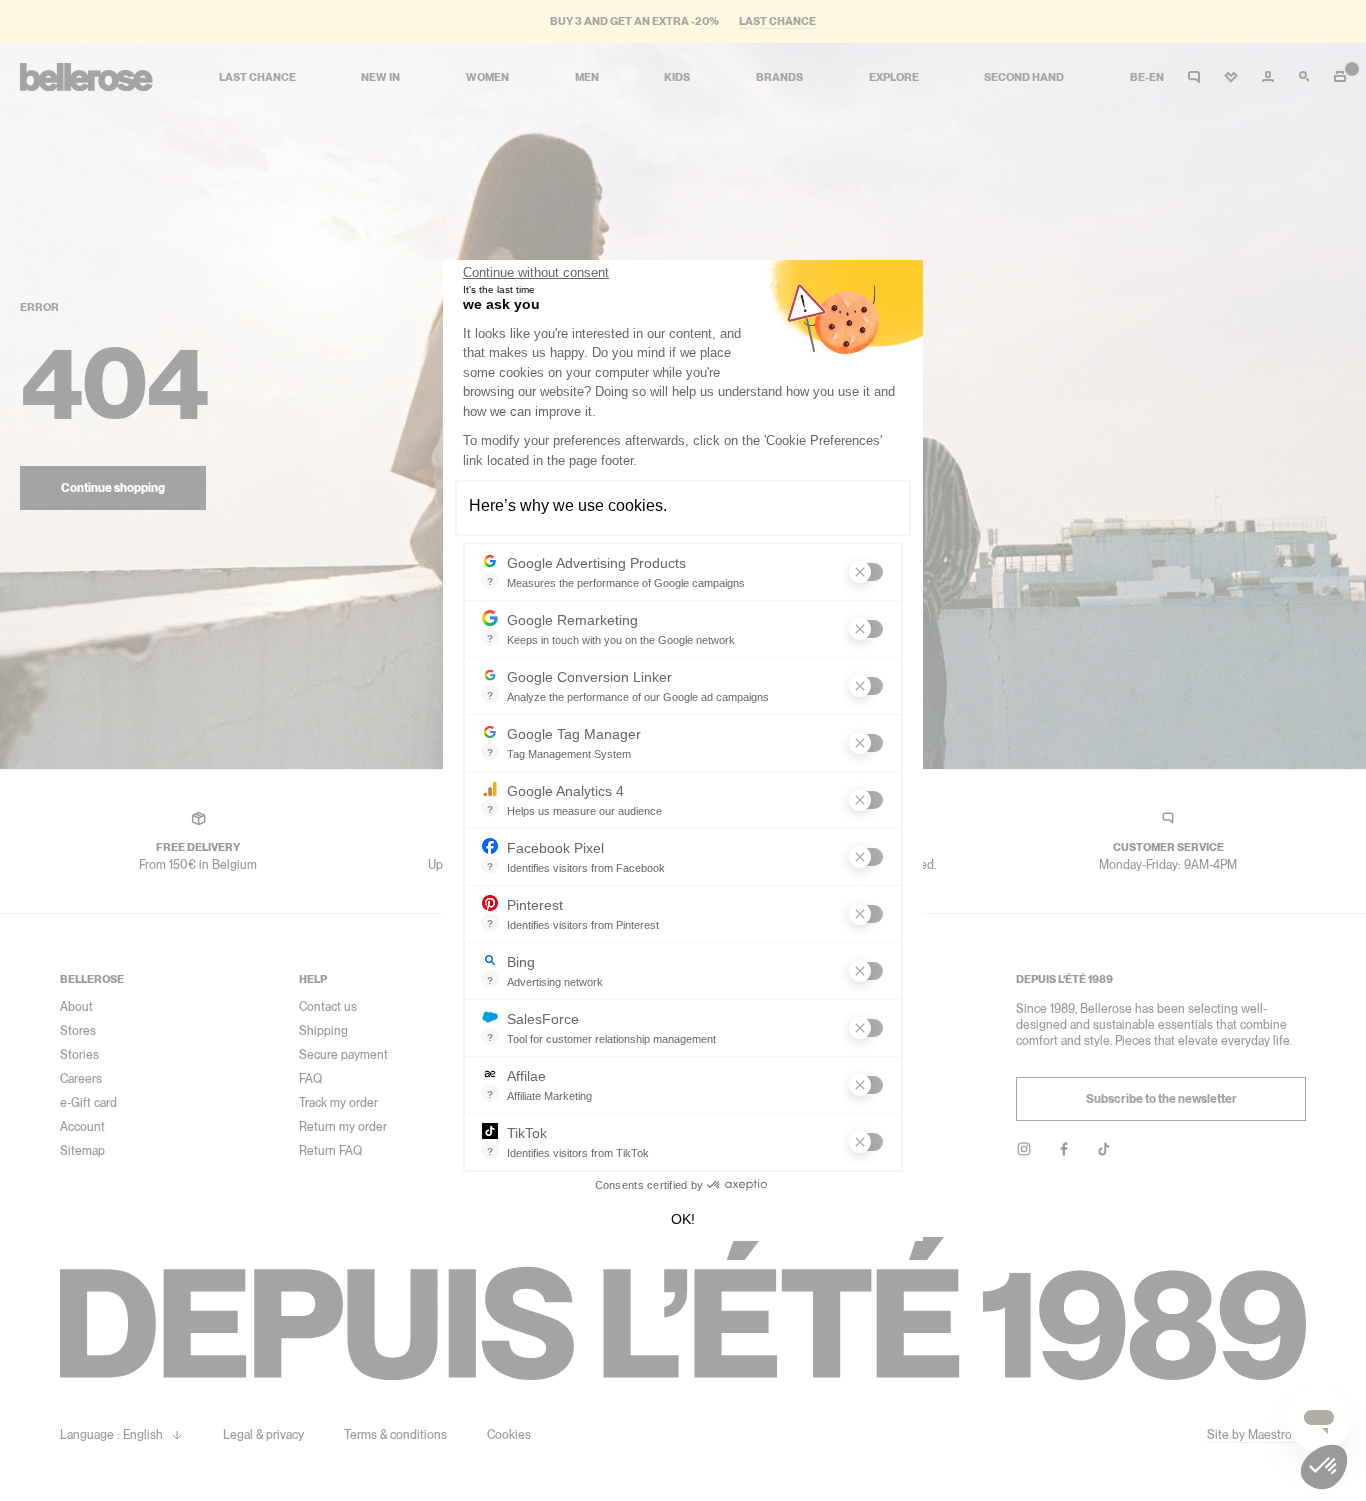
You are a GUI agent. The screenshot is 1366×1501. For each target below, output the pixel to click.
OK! (683, 1219)
